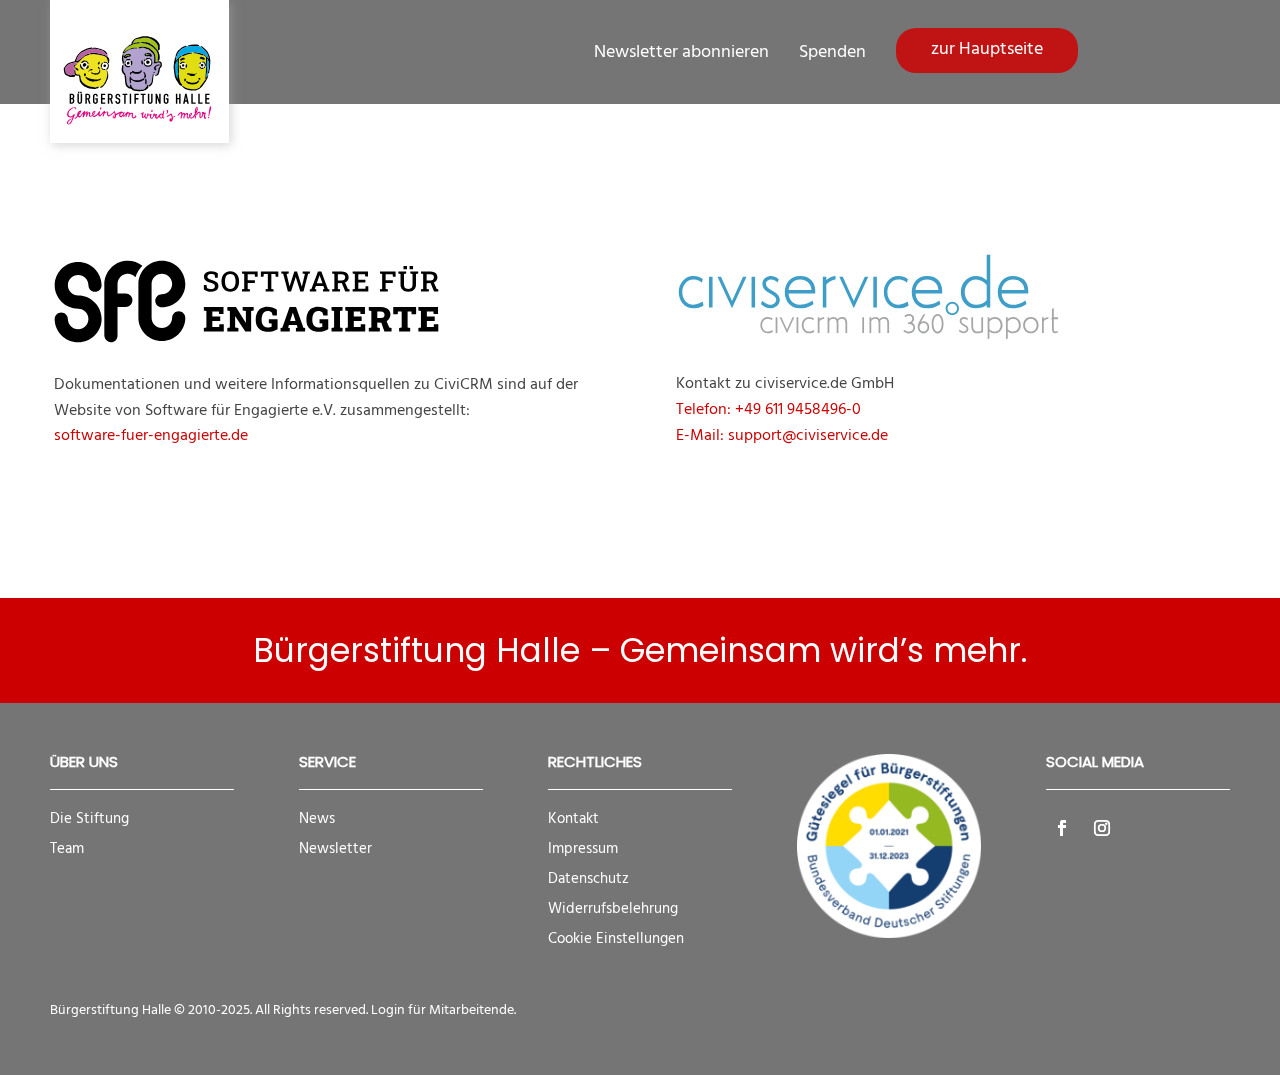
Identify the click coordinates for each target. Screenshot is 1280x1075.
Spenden (832, 52)
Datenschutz (588, 879)
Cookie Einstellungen (616, 939)
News (317, 819)
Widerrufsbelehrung (613, 909)
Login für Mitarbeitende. (443, 1010)
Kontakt (573, 819)
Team (67, 849)
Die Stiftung (89, 819)
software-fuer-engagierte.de (151, 436)
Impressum (583, 849)
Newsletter (335, 849)
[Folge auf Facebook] (1062, 828)
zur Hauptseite (987, 49)
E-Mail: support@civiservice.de (782, 436)
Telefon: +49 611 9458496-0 (768, 410)
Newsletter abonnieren (681, 52)
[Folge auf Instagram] (1102, 828)
